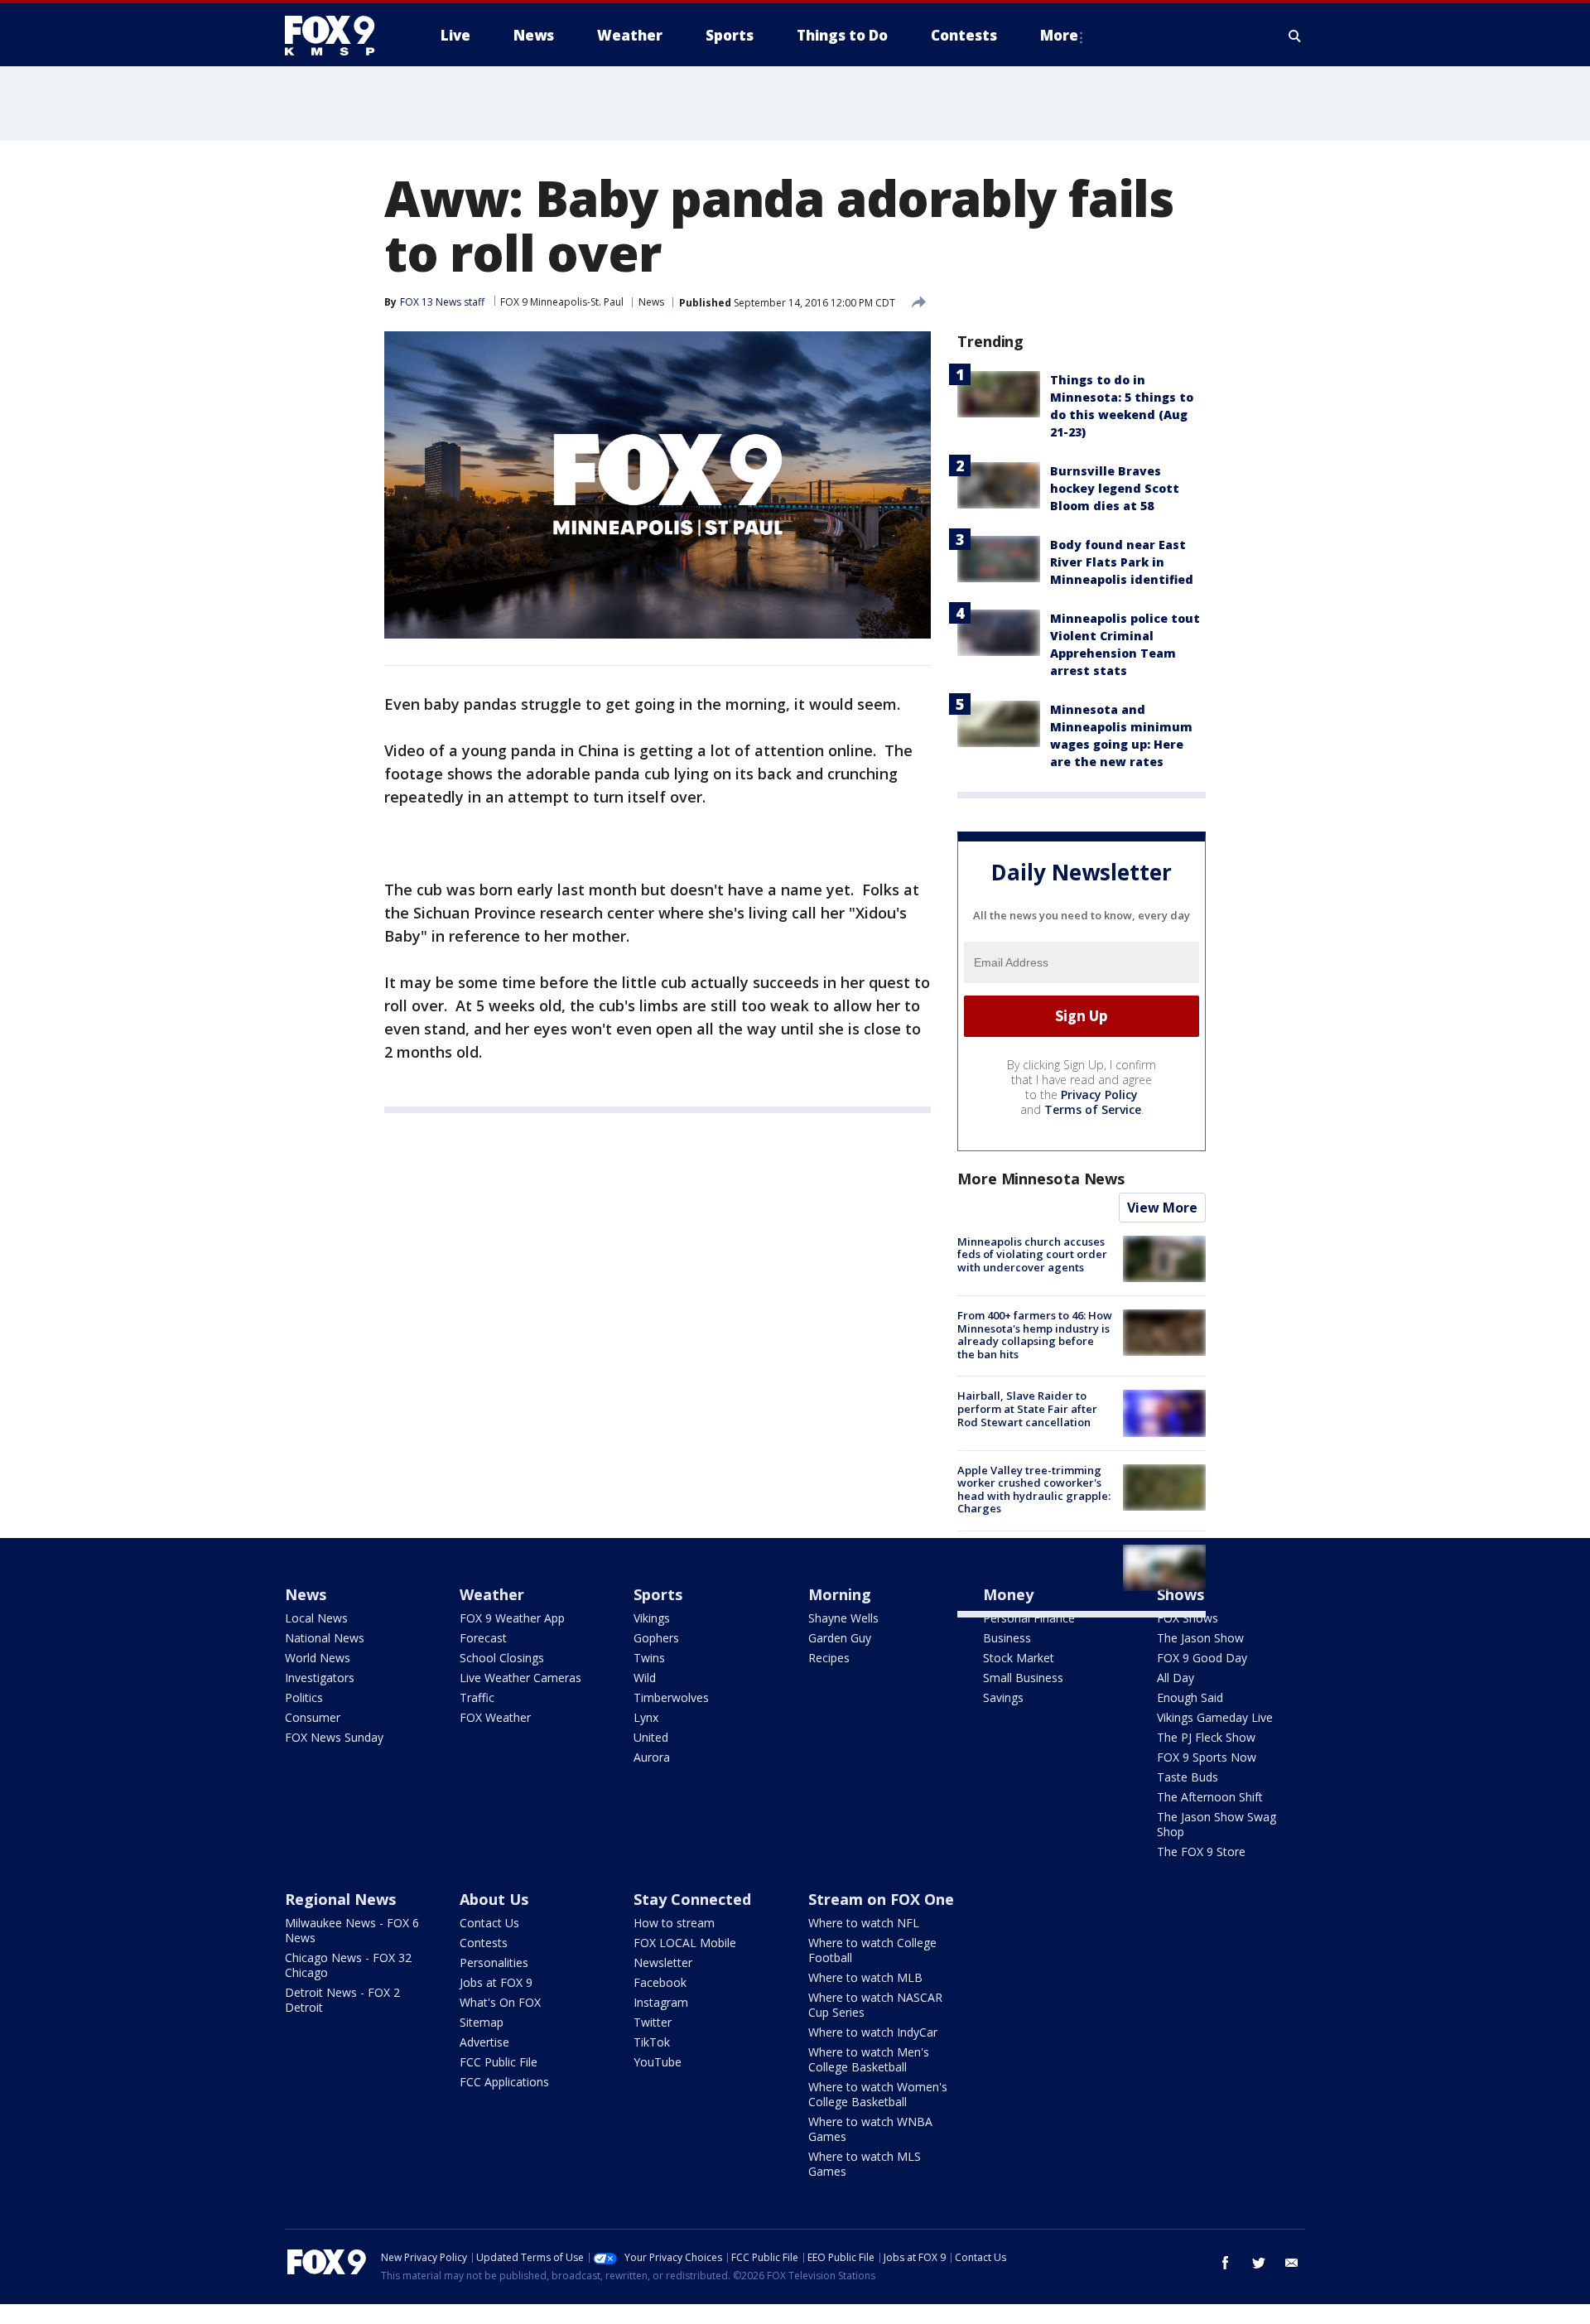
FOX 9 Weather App (512, 1618)
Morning (840, 1594)
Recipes (829, 1658)
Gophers (656, 1638)
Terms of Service (1093, 1109)
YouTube (658, 2062)
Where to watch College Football (872, 1950)
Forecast (483, 1638)
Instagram (661, 2002)
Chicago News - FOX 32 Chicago (348, 1965)
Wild (645, 1678)
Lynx (646, 1717)
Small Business (1023, 1678)
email (1292, 2263)
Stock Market (1019, 1658)
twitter (1259, 2263)
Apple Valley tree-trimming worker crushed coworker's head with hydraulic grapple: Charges (1034, 1490)
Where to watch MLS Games (865, 2164)
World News (318, 1658)
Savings (1003, 1697)
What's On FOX (500, 2002)
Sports (658, 1594)
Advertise (484, 2042)
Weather (492, 1594)
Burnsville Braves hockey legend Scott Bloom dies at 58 (1115, 488)
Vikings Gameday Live (1215, 1717)
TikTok (652, 2042)
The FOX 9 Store (1201, 1851)
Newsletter (663, 1962)
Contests (484, 1943)
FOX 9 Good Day (1202, 1658)
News (651, 302)
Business (1007, 1638)
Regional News (340, 1899)
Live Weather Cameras (520, 1678)
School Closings (502, 1658)
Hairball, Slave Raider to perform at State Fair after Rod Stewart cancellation (1027, 1408)
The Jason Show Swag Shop (1217, 1824)
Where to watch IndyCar (873, 2032)
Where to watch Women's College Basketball (878, 2094)
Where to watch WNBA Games (870, 2129)
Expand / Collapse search (1295, 36)
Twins (649, 1658)
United (651, 1737)
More (1059, 35)
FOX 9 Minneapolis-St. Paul (562, 302)
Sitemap (482, 2022)
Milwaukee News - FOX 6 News (352, 1930)
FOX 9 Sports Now (1207, 1757)
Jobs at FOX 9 (496, 1982)
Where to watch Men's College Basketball (869, 2059)
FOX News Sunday (334, 1737)
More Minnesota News (1041, 1179)
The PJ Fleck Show (1206, 1737)
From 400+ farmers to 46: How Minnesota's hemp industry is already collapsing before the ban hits (1035, 1335)
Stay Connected (692, 1899)
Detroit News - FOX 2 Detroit (342, 2000)
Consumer (313, 1717)
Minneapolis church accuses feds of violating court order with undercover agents (1032, 1254)
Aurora (652, 1757)
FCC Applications (504, 2082)
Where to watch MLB (865, 1977)
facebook (1226, 2263)
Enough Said (1190, 1697)
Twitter (653, 2022)
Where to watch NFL (864, 1923)
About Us (494, 1899)
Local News (316, 1618)
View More (1162, 1208)
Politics (304, 1697)
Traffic (477, 1697)
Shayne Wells (843, 1618)
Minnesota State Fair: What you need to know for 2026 (1028, 1557)
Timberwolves (671, 1697)
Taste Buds (1188, 1777)
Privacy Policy (1099, 1094)
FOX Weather (495, 1717)
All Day (1176, 1678)
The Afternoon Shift (1210, 1797)
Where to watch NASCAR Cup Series (875, 2005)
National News (325, 1638)
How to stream (674, 1923)
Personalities (494, 1962)
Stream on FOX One (881, 1899)
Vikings (652, 1618)
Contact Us (489, 1923)
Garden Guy (840, 1638)
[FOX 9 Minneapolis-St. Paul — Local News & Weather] (340, 36)
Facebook (660, 1982)
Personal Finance (1029, 1618)
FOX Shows (1188, 1618)
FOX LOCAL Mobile (685, 1943)
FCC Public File (499, 2062)
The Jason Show (1200, 1638)
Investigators (320, 1678)
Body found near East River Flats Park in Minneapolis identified (1122, 562)
